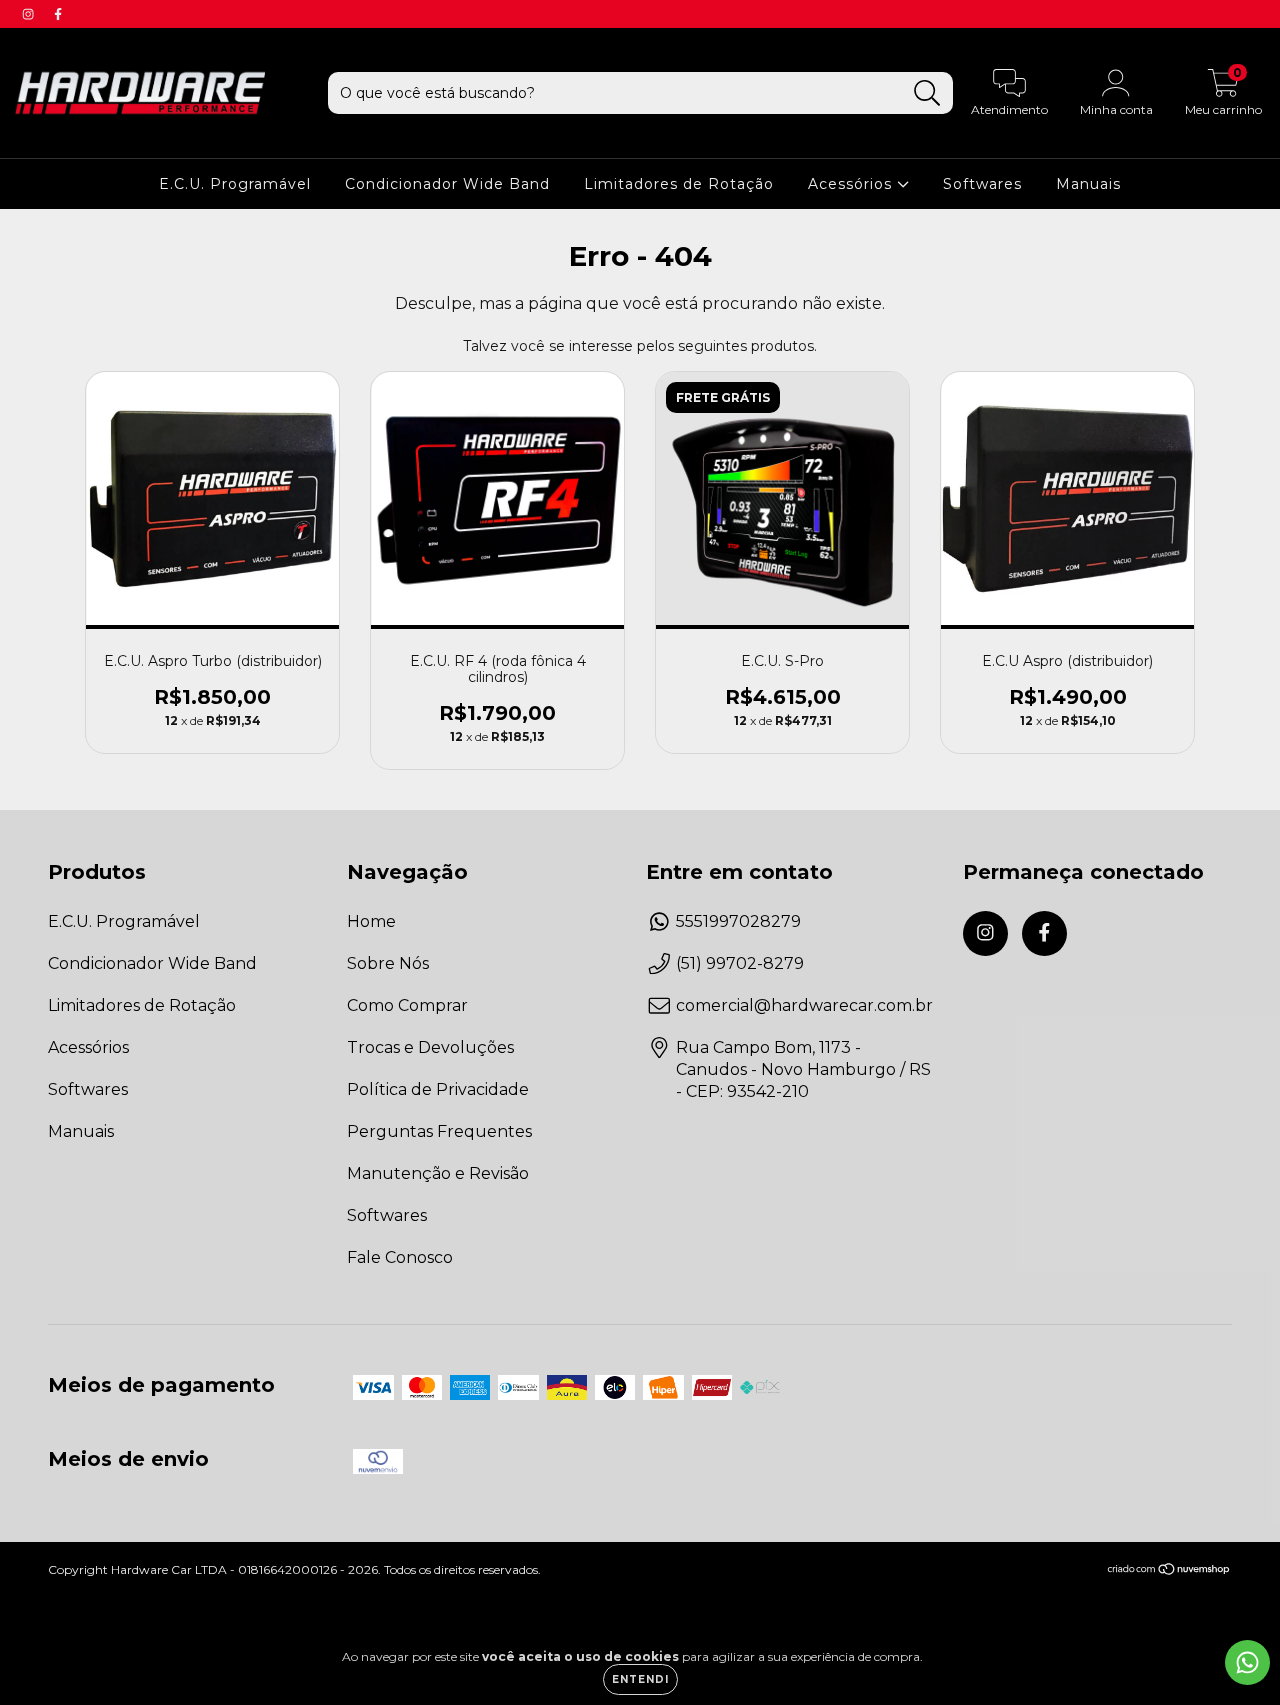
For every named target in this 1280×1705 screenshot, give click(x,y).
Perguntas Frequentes (439, 1131)
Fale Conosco (400, 1257)
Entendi (640, 1679)
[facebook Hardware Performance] (58, 14)
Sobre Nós (388, 963)
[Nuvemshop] (1169, 1571)
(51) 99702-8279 (740, 963)
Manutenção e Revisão (438, 1173)
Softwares (982, 184)
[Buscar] (927, 93)
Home (371, 921)
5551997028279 (738, 921)
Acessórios (852, 184)
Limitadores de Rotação (679, 184)
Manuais (1088, 184)
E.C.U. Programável (235, 184)
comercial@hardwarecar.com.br (804, 1005)
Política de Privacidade (438, 1089)
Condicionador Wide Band (447, 184)
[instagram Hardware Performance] (30, 14)
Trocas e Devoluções (430, 1047)
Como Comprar (407, 1005)
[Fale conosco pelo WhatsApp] (1247, 1662)
